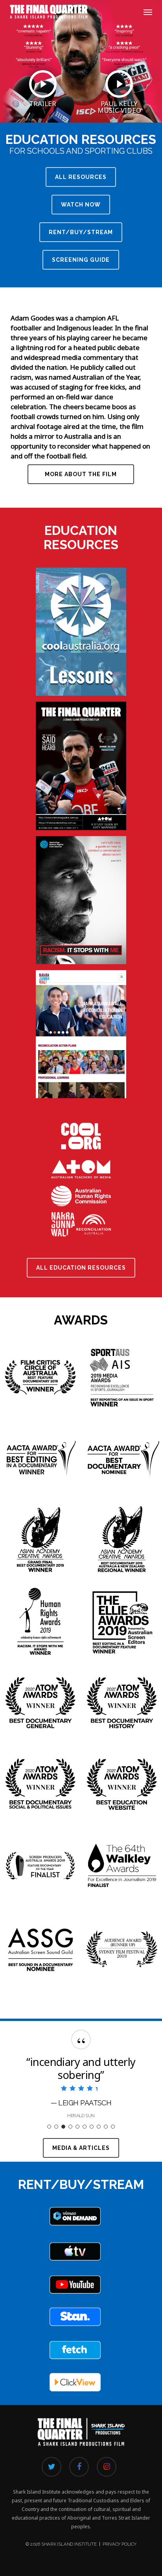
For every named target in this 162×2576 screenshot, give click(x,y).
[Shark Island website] (81, 2452)
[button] (148, 12)
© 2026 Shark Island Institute (61, 2544)
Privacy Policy (120, 2544)
